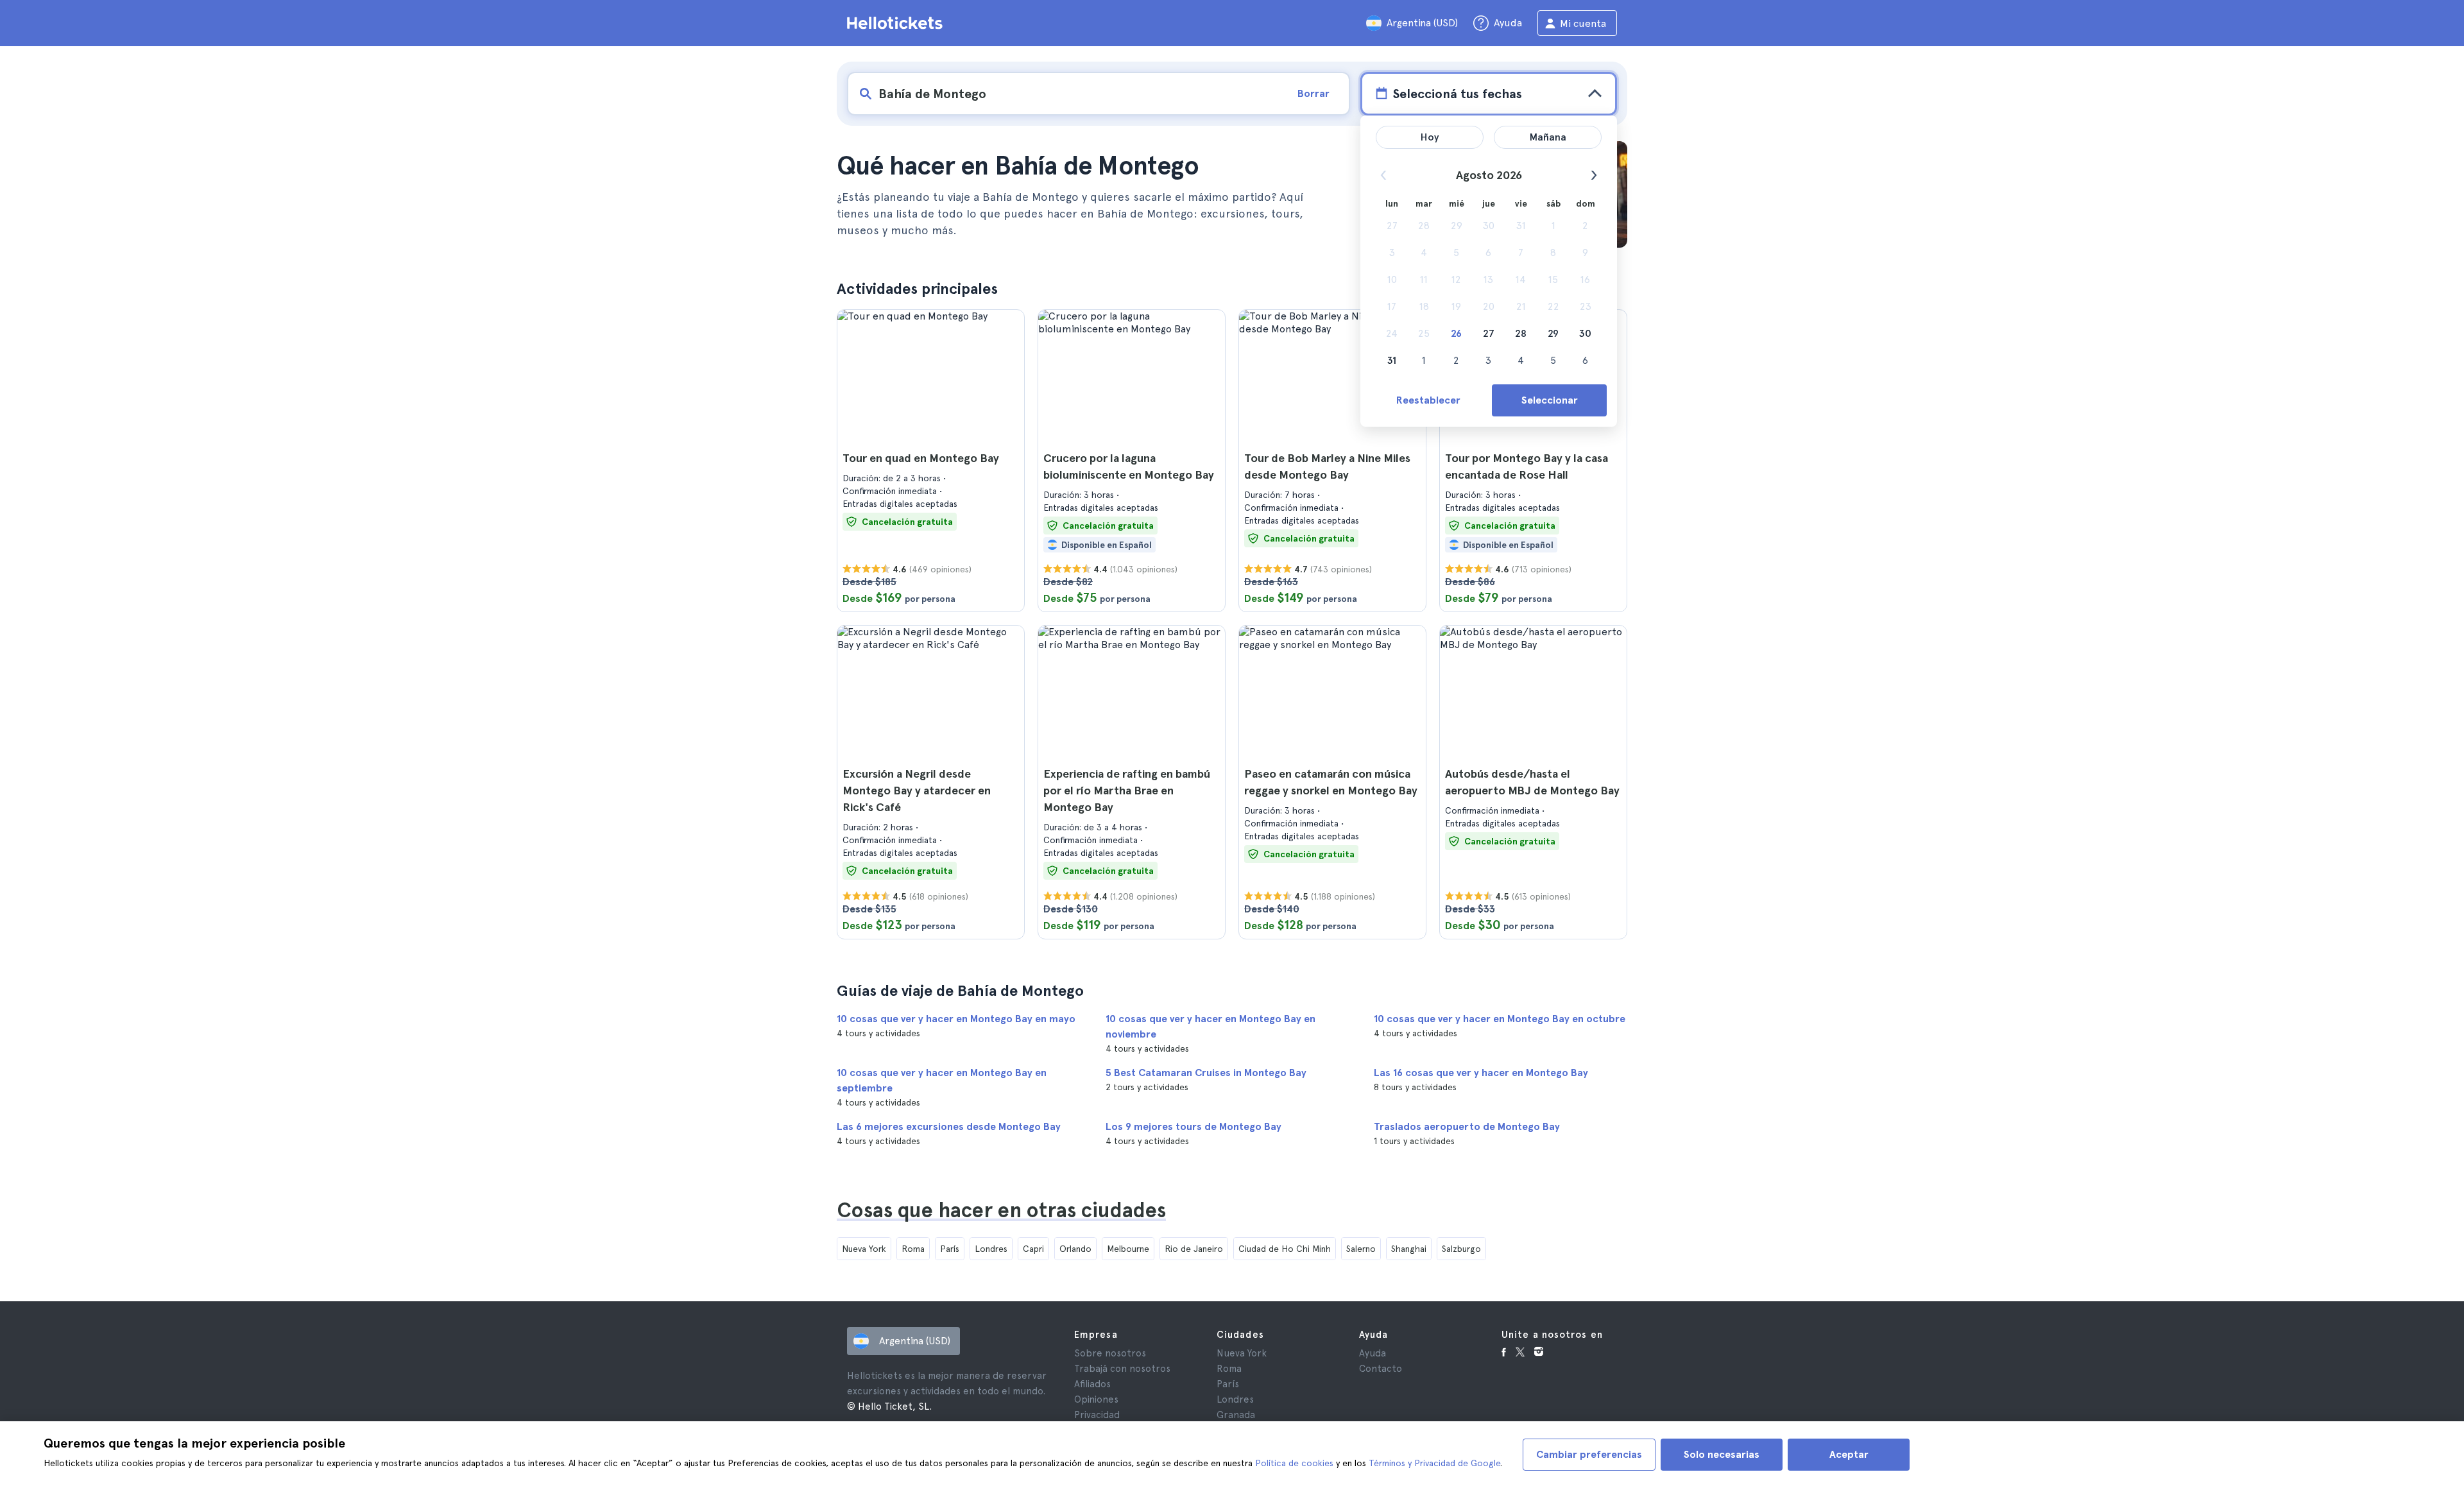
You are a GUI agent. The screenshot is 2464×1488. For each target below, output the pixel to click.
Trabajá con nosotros (1122, 1369)
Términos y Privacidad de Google (1434, 1463)
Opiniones (1096, 1399)
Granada (1236, 1415)
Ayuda (1373, 1353)
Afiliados (1092, 1384)
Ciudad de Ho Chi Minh (1285, 1249)
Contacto (1381, 1369)
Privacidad (1097, 1415)
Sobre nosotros (1110, 1353)
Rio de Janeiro (1194, 1249)
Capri (1033, 1249)
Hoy (1430, 137)
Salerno (1361, 1249)
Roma (913, 1249)
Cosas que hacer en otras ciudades (1001, 1210)
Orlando (1075, 1249)
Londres (991, 1249)
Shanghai (1409, 1249)
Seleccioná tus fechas (1457, 94)
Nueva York (864, 1249)
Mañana (1548, 137)
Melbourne (1128, 1249)
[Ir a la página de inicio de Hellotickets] (897, 23)
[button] (931, 461)
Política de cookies (1294, 1463)
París (950, 1249)
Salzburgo (1461, 1249)
